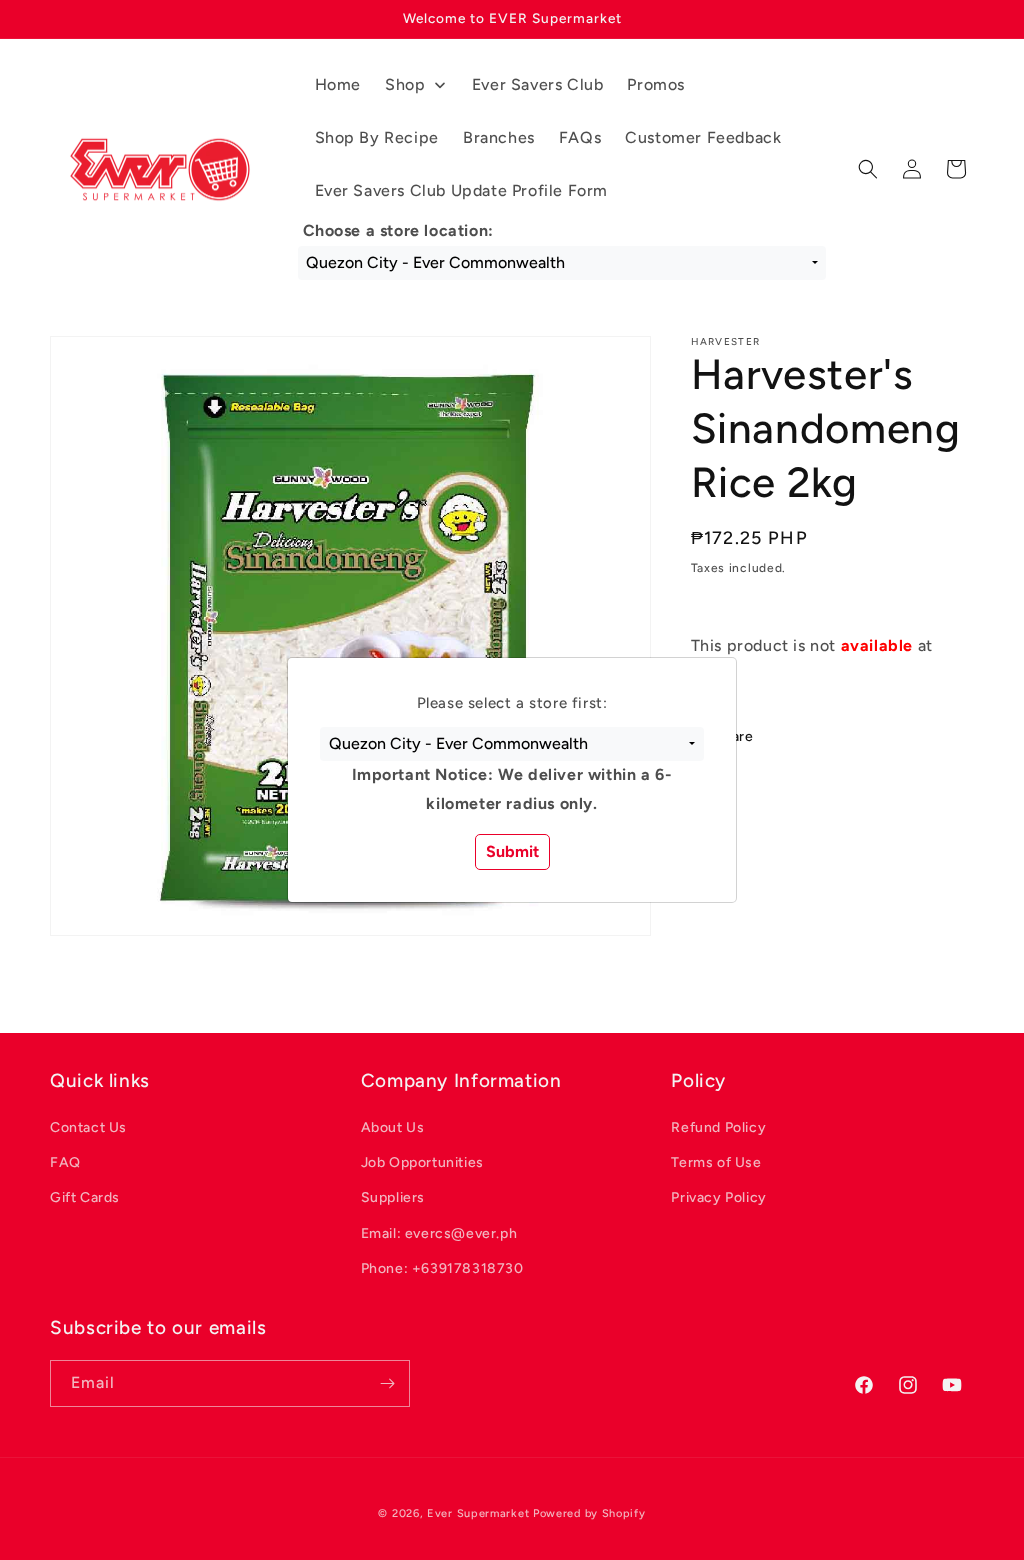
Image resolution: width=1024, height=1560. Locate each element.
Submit (512, 851)
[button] (511, 744)
